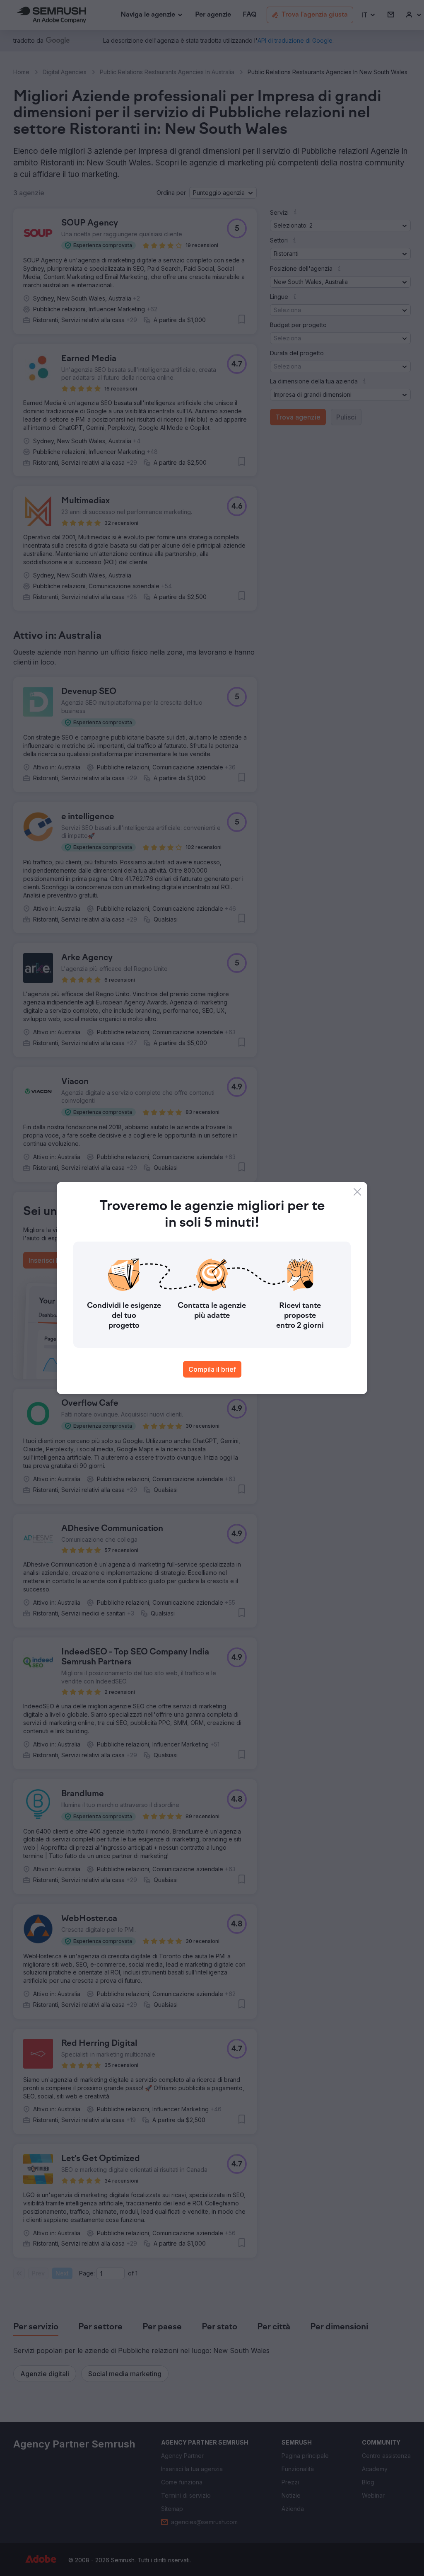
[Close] (357, 1192)
